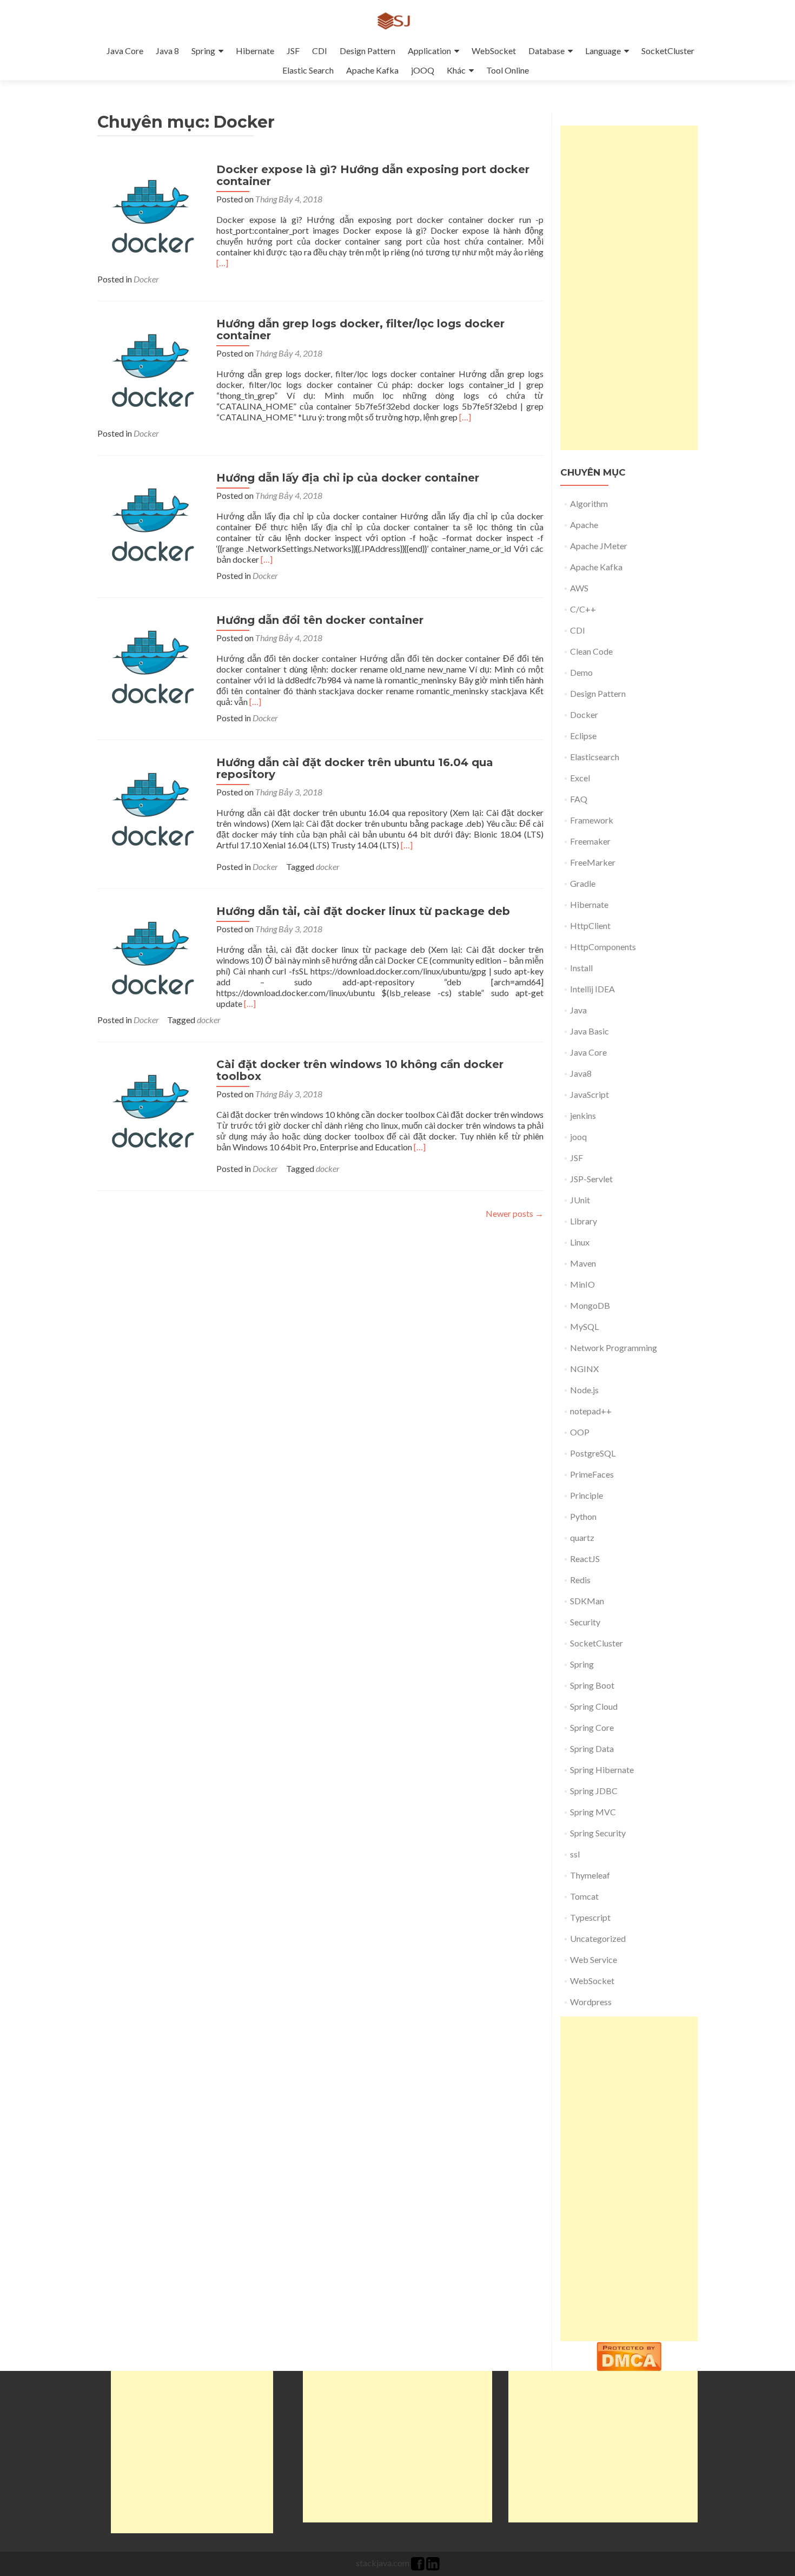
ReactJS (585, 1559)
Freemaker (590, 841)
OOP (580, 1432)
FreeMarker (593, 862)
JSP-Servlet (591, 1179)
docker (328, 867)
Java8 (581, 1073)
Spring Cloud (594, 1706)
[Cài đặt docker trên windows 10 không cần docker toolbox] (151, 1111)
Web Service (594, 1959)
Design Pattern (367, 51)
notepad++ (591, 1411)
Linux (580, 1242)
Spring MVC (593, 1812)
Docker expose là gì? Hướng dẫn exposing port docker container (373, 175)
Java (578, 1010)
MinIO (582, 1284)
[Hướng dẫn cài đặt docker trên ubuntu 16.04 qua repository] (151, 809)
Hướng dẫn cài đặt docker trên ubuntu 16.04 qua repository (355, 768)
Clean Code (591, 651)
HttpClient (590, 925)
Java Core (125, 51)
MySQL (584, 1326)
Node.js (584, 1390)
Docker (146, 279)
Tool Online (508, 70)
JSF (293, 51)
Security (585, 1622)
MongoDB (590, 1305)
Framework (592, 820)
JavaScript (589, 1094)
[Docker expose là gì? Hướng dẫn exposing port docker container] (151, 216)
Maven (583, 1263)
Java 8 (167, 51)
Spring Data (592, 1748)
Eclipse (583, 736)
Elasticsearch (595, 757)
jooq (578, 1137)
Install (581, 968)
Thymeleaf (590, 1875)
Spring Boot (592, 1685)
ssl (575, 1854)
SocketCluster (668, 51)
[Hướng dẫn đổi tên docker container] (151, 667)
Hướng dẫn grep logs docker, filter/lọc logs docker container (360, 330)
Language (603, 51)
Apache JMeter (599, 546)
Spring (203, 51)
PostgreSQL (593, 1453)
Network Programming (614, 1348)
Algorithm (589, 503)
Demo (581, 672)
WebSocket (494, 51)
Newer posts (515, 1213)
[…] (222, 263)
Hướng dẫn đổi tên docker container (320, 620)
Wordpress (591, 2002)
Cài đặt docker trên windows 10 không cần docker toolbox (360, 1070)
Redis (580, 1580)
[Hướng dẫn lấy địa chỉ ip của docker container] (151, 525)
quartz (582, 1537)
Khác (456, 70)
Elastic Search (308, 70)
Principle (587, 1495)
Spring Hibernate (602, 1770)
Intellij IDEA (592, 989)
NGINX (584, 1369)
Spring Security (598, 1833)
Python (583, 1516)
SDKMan (587, 1601)
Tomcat (584, 1896)
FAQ (579, 799)
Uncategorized (598, 1938)
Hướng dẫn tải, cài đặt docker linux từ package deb (363, 911)
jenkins (583, 1115)
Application (429, 51)
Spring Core (592, 1727)
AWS (579, 588)
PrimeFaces (592, 1474)
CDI (320, 51)
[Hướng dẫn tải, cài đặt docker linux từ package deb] (151, 958)
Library (584, 1221)
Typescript (590, 1917)
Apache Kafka (372, 70)
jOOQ (423, 70)
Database (546, 51)
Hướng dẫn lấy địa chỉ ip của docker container (348, 478)
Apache (584, 525)
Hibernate (255, 51)
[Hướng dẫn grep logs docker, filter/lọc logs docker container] (151, 370)
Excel (580, 778)
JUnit (580, 1200)
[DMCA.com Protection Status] (629, 2355)
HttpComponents (603, 947)
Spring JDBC (594, 1791)
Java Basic (589, 1031)
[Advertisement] (629, 288)
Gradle (583, 883)
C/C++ (583, 609)
